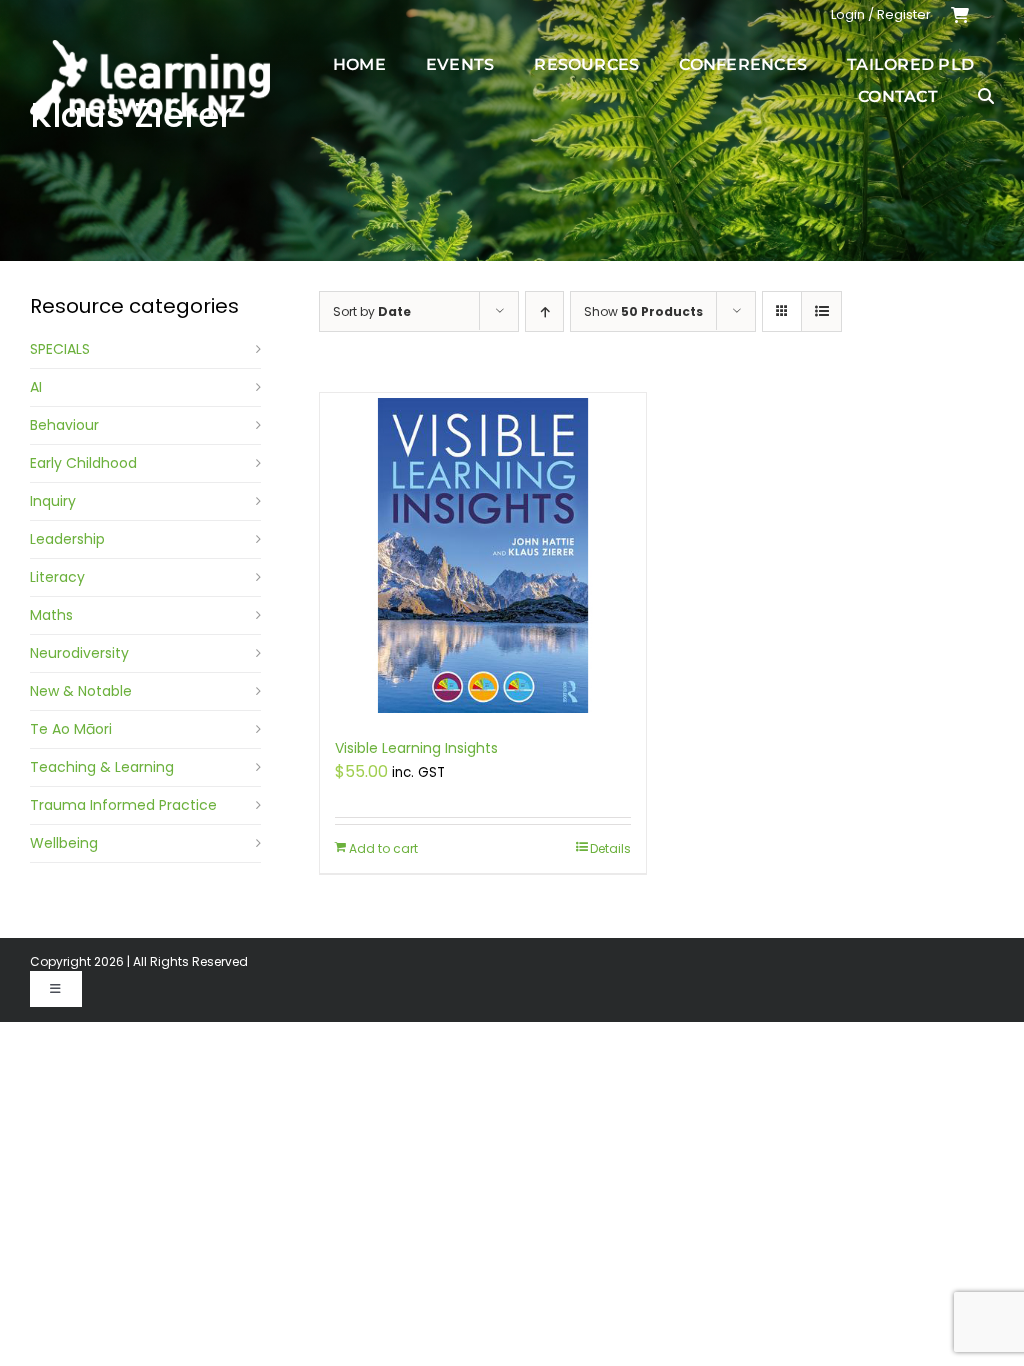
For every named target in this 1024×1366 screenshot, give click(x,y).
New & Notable (81, 691)
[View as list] (821, 311)
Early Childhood (83, 463)
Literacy (57, 577)
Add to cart (383, 848)
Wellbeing (64, 843)
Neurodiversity (79, 653)
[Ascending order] (544, 311)
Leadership (67, 539)
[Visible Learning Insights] (482, 555)
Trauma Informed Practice (123, 805)
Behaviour (64, 425)
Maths (51, 615)
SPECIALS (60, 349)
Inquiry (53, 501)
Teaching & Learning (102, 767)
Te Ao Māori (71, 729)
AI (36, 387)
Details (610, 848)
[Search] (986, 96)
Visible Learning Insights (416, 748)
